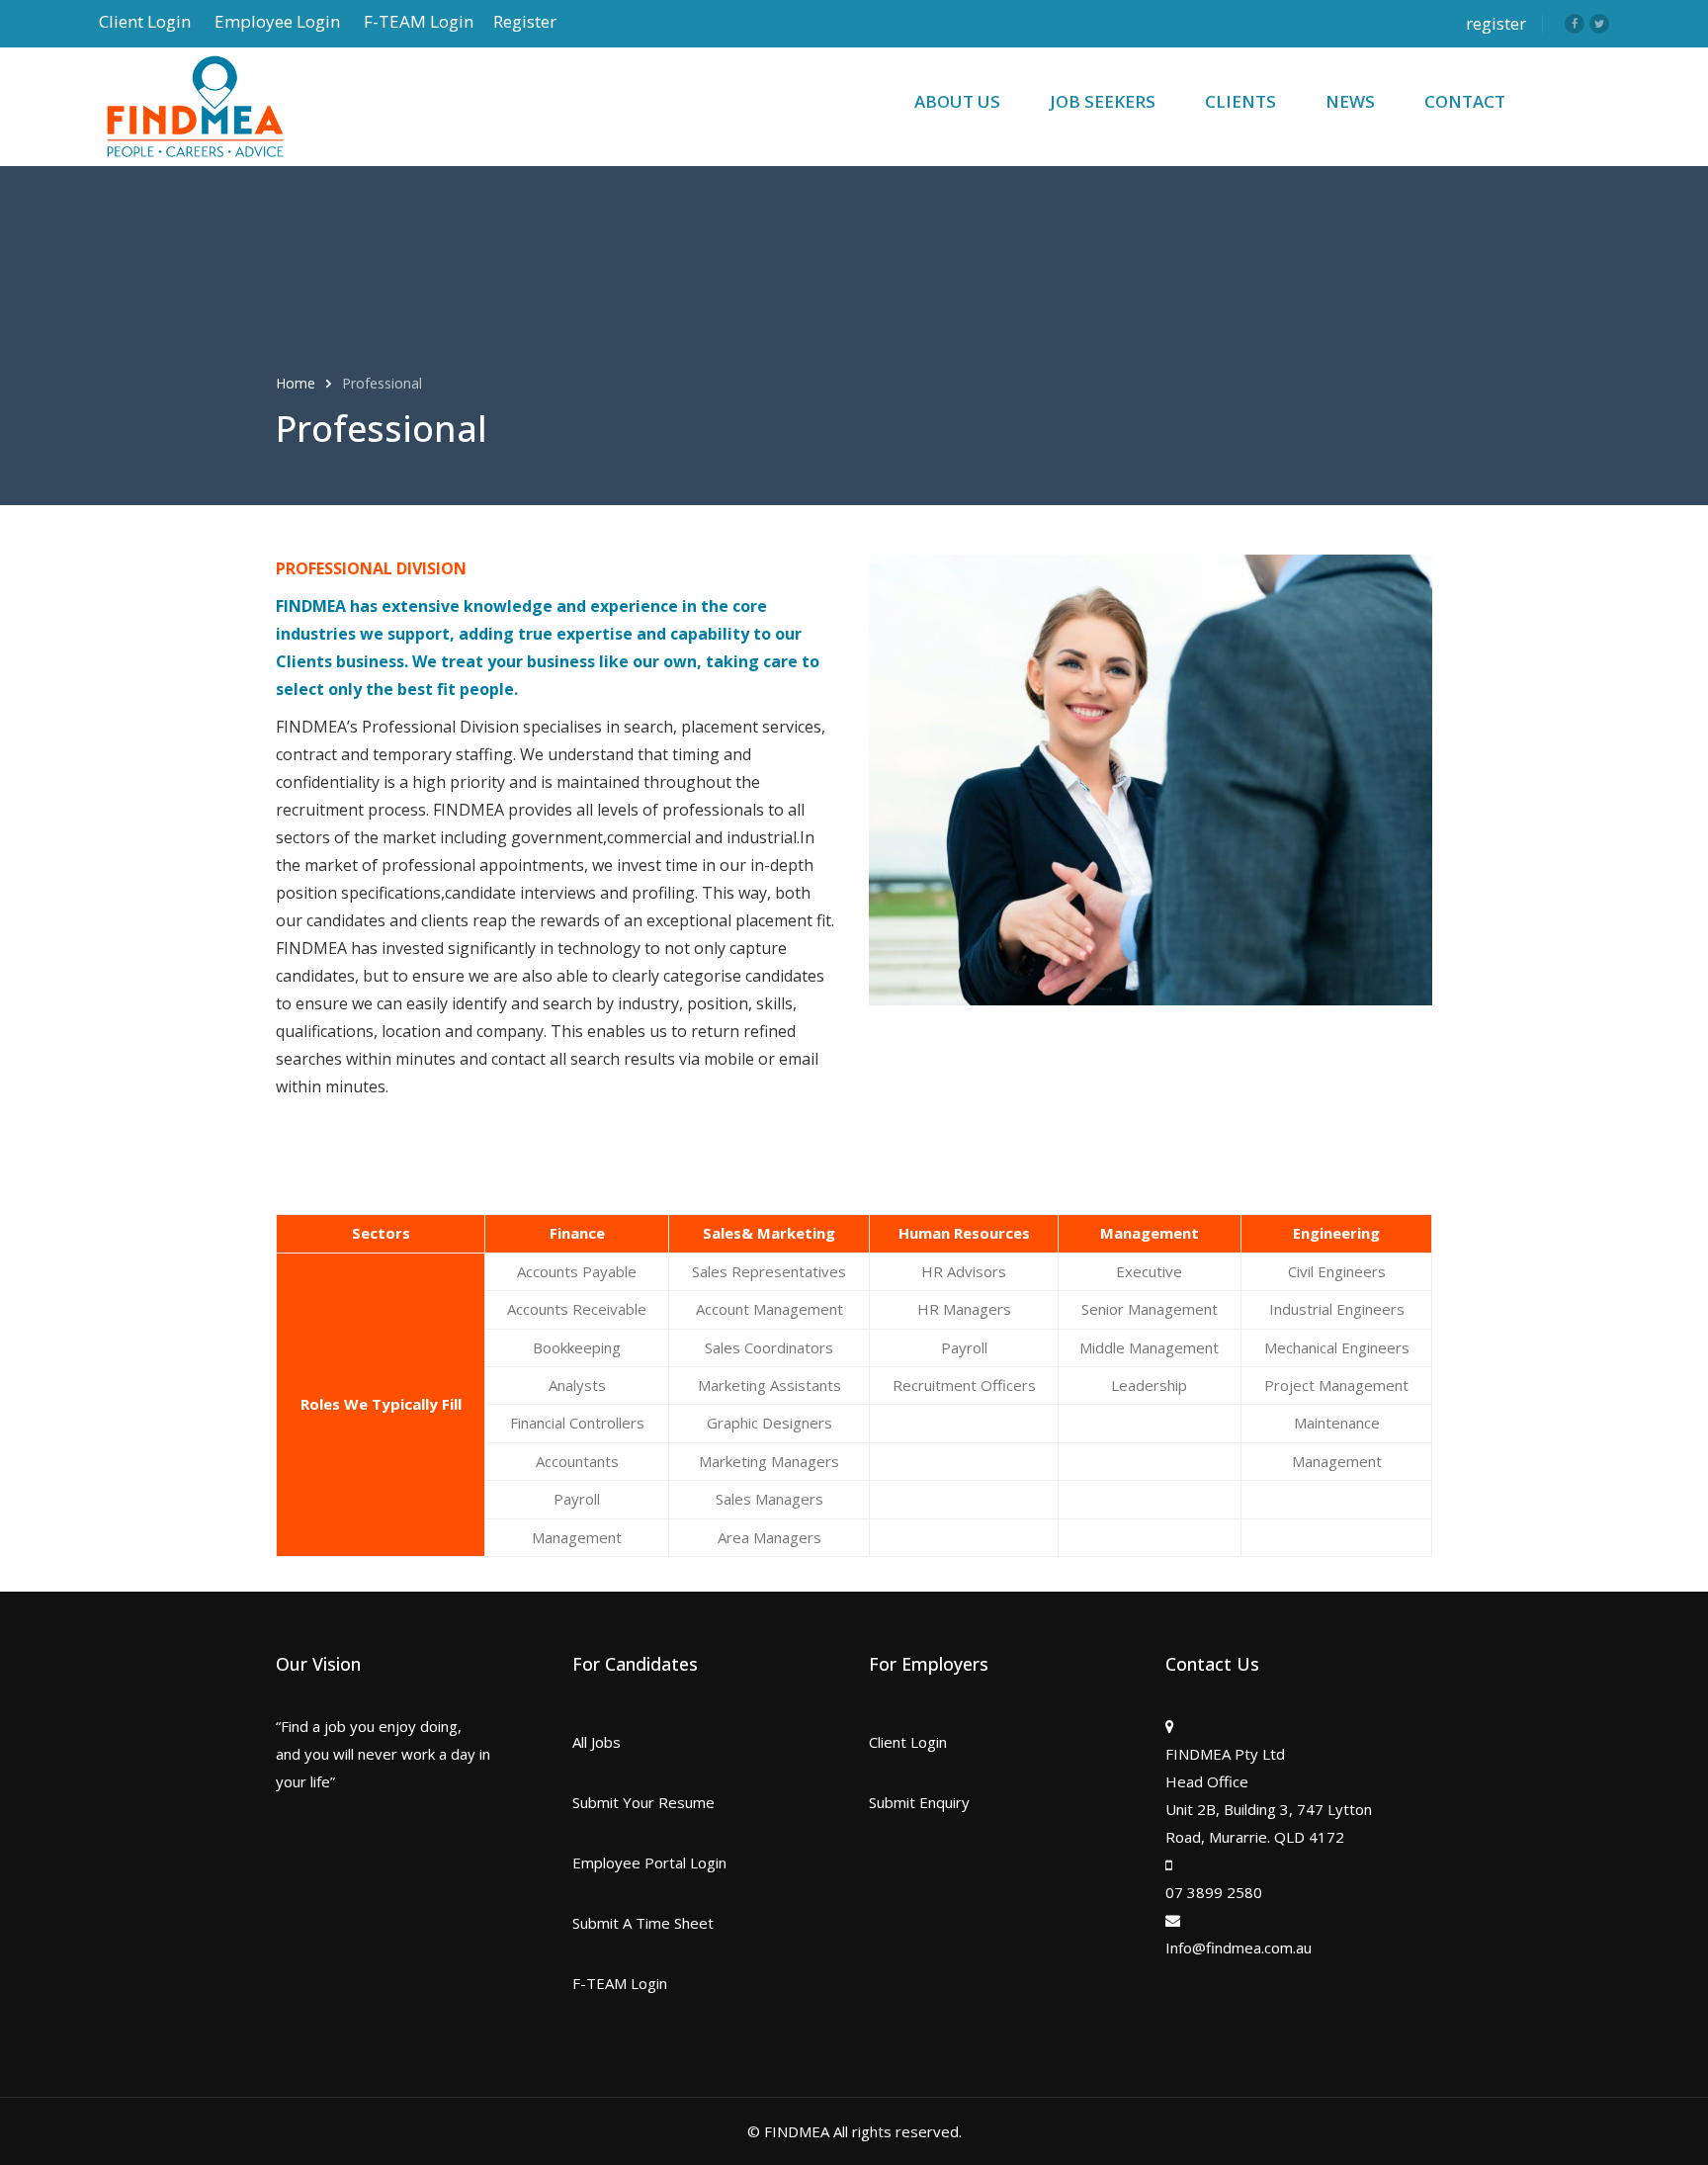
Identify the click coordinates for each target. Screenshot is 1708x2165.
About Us (957, 101)
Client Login (145, 21)
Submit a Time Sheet (643, 1923)
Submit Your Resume (643, 1802)
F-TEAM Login (419, 21)
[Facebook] (1575, 24)
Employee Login (277, 21)
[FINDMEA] (247, 107)
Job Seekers (1103, 101)
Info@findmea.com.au (1238, 1948)
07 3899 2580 (1214, 1892)
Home (298, 383)
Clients (1240, 101)
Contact (1465, 101)
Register (525, 21)
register (1496, 23)
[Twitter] (1599, 24)
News (1350, 101)
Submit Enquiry (919, 1802)
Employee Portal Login (649, 1862)
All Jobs (597, 1742)
